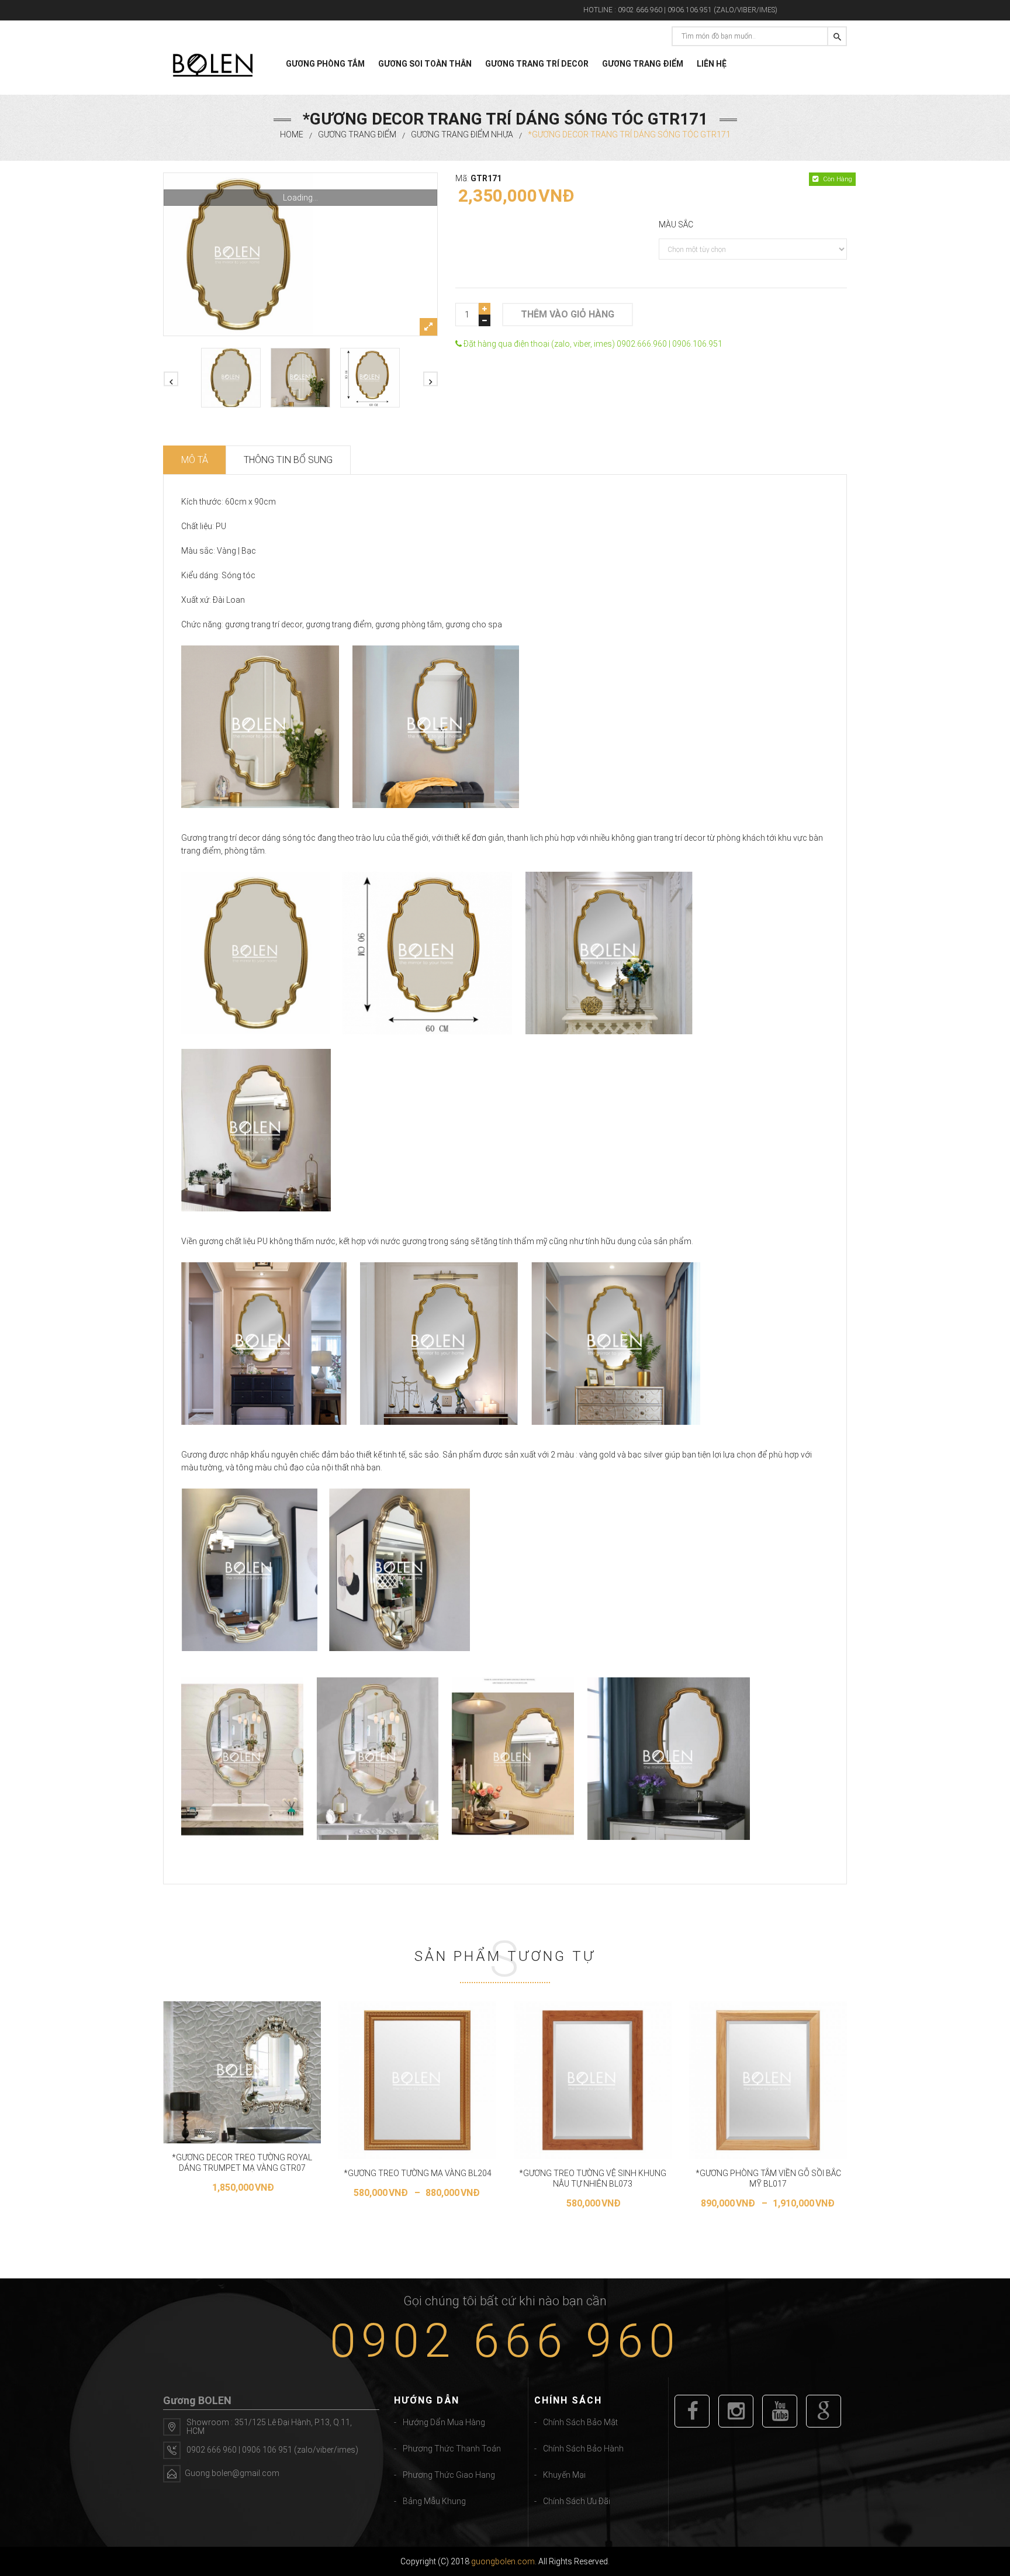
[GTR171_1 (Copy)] (300, 378)
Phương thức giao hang (449, 2475)
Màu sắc (676, 225)
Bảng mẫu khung (434, 2501)
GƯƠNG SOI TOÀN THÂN (425, 64)
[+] (485, 309)
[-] (485, 320)
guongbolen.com (503, 2561)
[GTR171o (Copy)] (370, 378)
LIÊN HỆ (712, 64)
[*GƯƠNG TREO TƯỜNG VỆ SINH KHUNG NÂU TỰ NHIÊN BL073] (593, 2080)
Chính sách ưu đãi (577, 2501)
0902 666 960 (505, 2341)
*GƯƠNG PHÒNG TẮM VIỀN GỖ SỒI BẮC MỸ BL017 (768, 2178)
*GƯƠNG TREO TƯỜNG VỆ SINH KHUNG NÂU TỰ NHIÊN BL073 (593, 2178)
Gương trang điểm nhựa (462, 134)
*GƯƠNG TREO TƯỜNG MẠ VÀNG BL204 (418, 2173)
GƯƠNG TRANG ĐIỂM (643, 64)
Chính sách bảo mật (580, 2422)
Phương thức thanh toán (452, 2449)
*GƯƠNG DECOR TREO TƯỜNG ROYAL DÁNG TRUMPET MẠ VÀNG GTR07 (242, 2163)
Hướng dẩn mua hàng (444, 2422)
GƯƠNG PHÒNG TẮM (325, 64)
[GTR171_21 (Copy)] (300, 254)
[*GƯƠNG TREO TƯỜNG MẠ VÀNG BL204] (417, 2080)
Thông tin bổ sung (288, 460)
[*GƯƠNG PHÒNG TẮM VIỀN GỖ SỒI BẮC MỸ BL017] (768, 2080)
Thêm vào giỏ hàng (568, 314)
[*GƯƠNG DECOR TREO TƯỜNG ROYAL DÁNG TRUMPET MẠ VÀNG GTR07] (242, 2072)
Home (292, 134)
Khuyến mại (564, 2475)
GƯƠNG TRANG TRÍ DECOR (537, 64)
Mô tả (195, 460)
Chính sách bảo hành (583, 2449)
